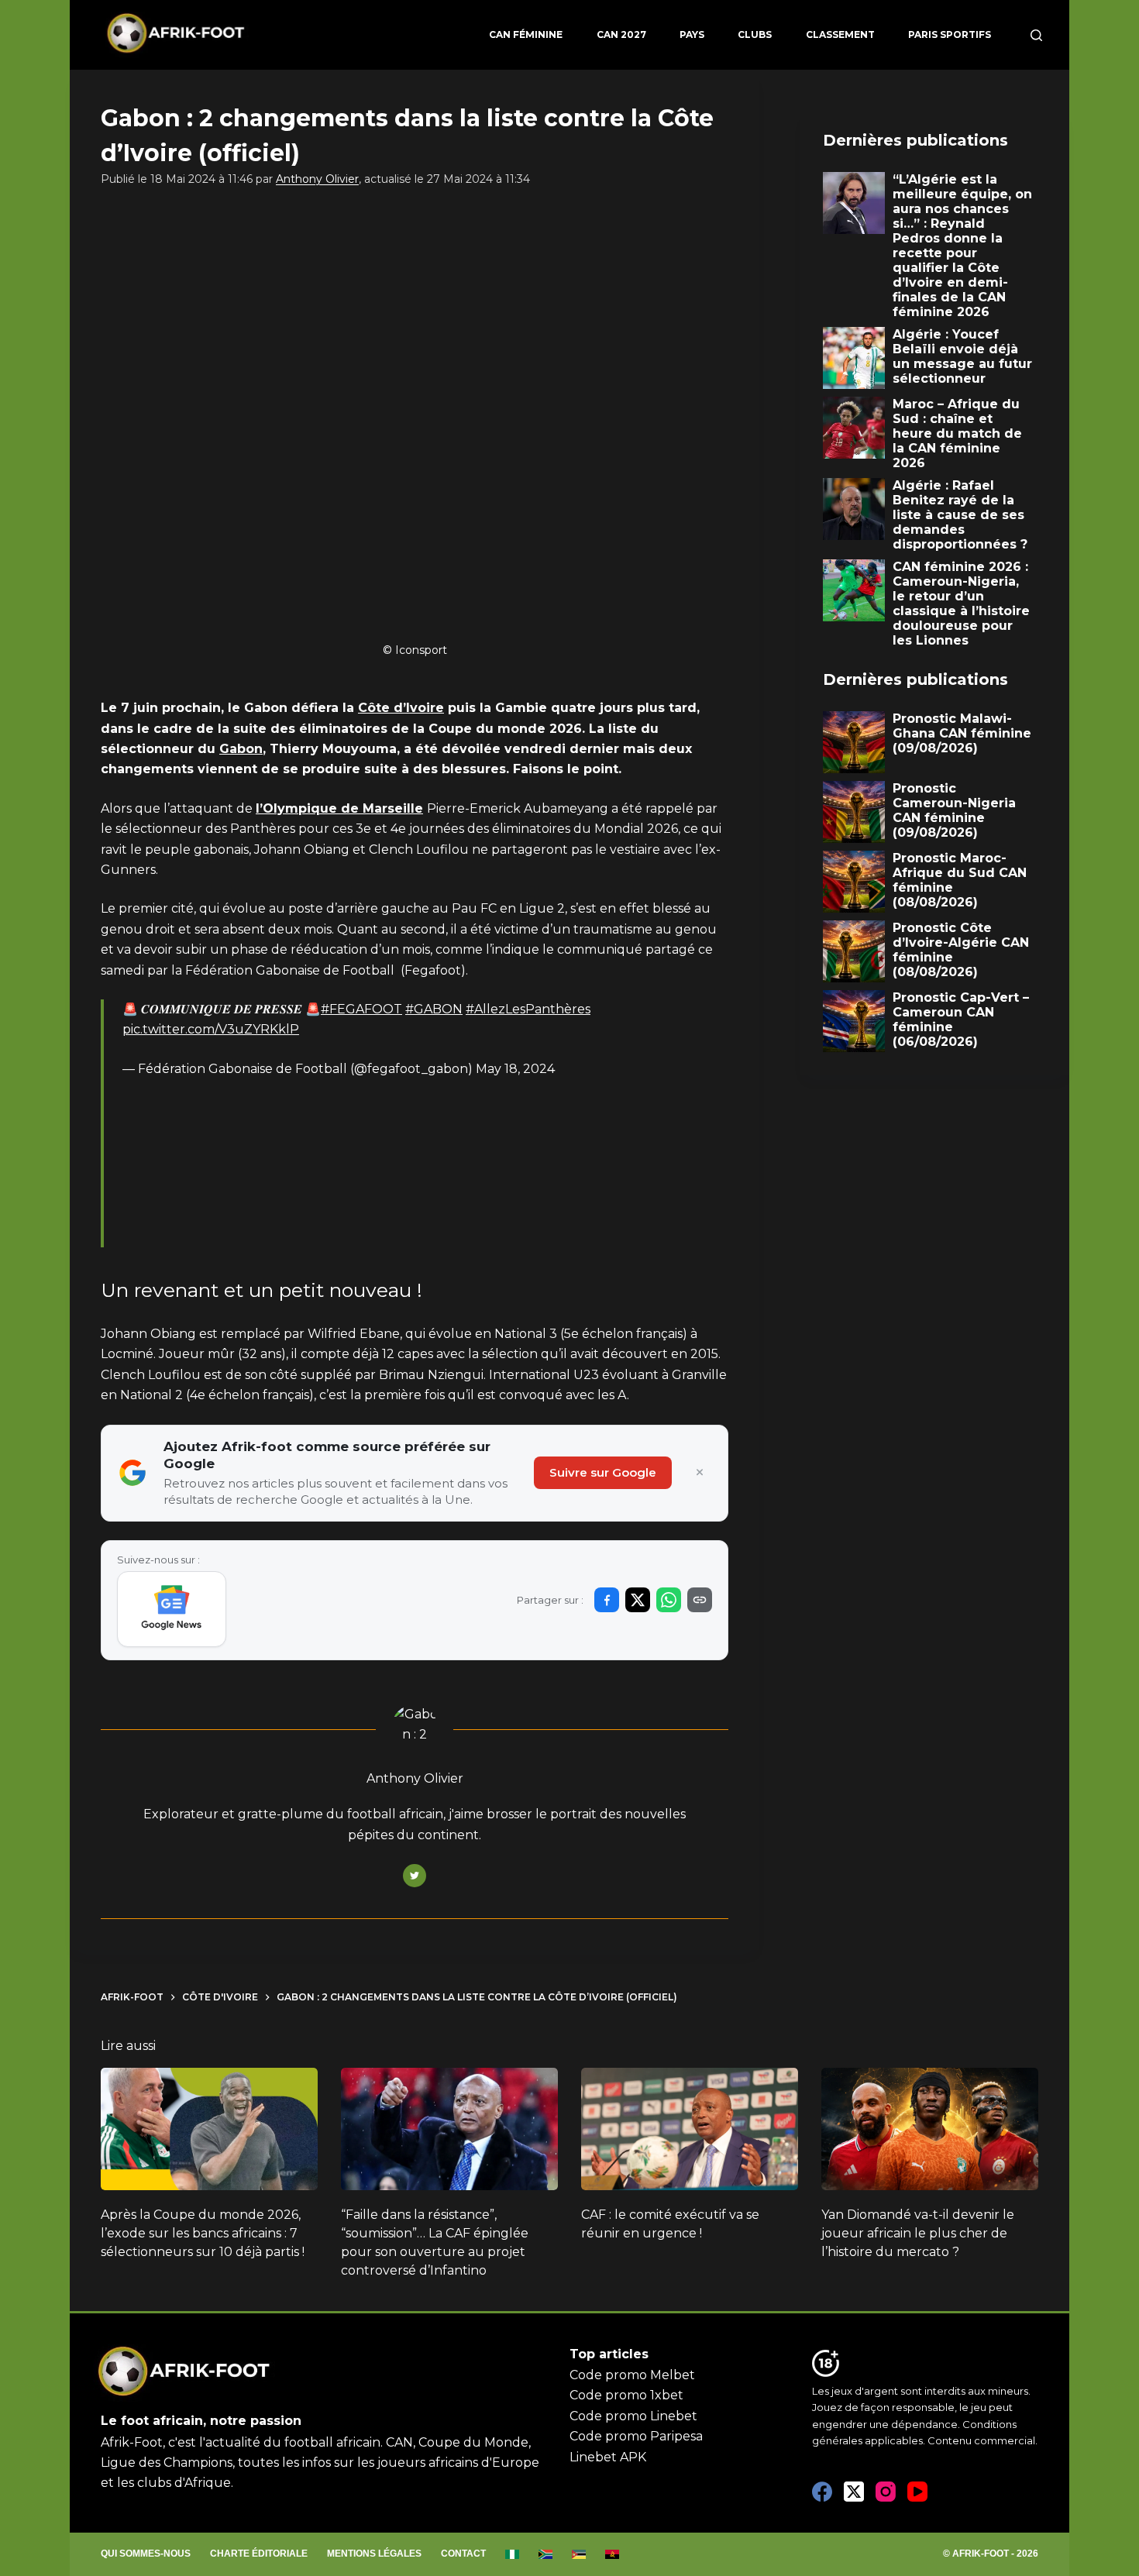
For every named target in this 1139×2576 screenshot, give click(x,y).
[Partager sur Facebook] (607, 1600)
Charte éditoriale (259, 2554)
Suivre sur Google (603, 1472)
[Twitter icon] (415, 1876)
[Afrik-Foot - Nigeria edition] (513, 2554)
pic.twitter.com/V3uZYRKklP (211, 1029)
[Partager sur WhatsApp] (669, 1600)
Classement (840, 34)
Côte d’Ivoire (401, 708)
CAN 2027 (621, 34)
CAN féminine (526, 34)
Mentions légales (374, 2554)
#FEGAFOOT (361, 1009)
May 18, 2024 (515, 1069)
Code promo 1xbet (626, 2395)
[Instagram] (886, 2492)
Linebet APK (608, 2457)
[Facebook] (822, 2492)
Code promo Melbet (632, 2375)
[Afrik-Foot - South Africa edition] (546, 2554)
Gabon (241, 749)
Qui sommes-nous (146, 2554)
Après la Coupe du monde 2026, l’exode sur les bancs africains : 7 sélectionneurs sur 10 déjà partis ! (203, 2233)
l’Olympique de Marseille (339, 808)
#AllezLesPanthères (528, 1009)
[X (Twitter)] (854, 2492)
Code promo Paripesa (636, 2436)
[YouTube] (917, 2492)
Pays (692, 34)
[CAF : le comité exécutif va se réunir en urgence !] (690, 2129)
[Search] (1036, 35)
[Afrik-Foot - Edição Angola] (613, 2554)
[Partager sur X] (638, 1600)
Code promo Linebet (633, 2416)
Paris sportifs (950, 34)
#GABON (434, 1009)
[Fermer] (700, 1473)
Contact (463, 2554)
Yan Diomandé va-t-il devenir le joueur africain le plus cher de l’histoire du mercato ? (918, 2233)
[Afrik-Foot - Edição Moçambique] (579, 2554)
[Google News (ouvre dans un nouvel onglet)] (172, 1609)
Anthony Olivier (317, 179)
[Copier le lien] (700, 1600)
